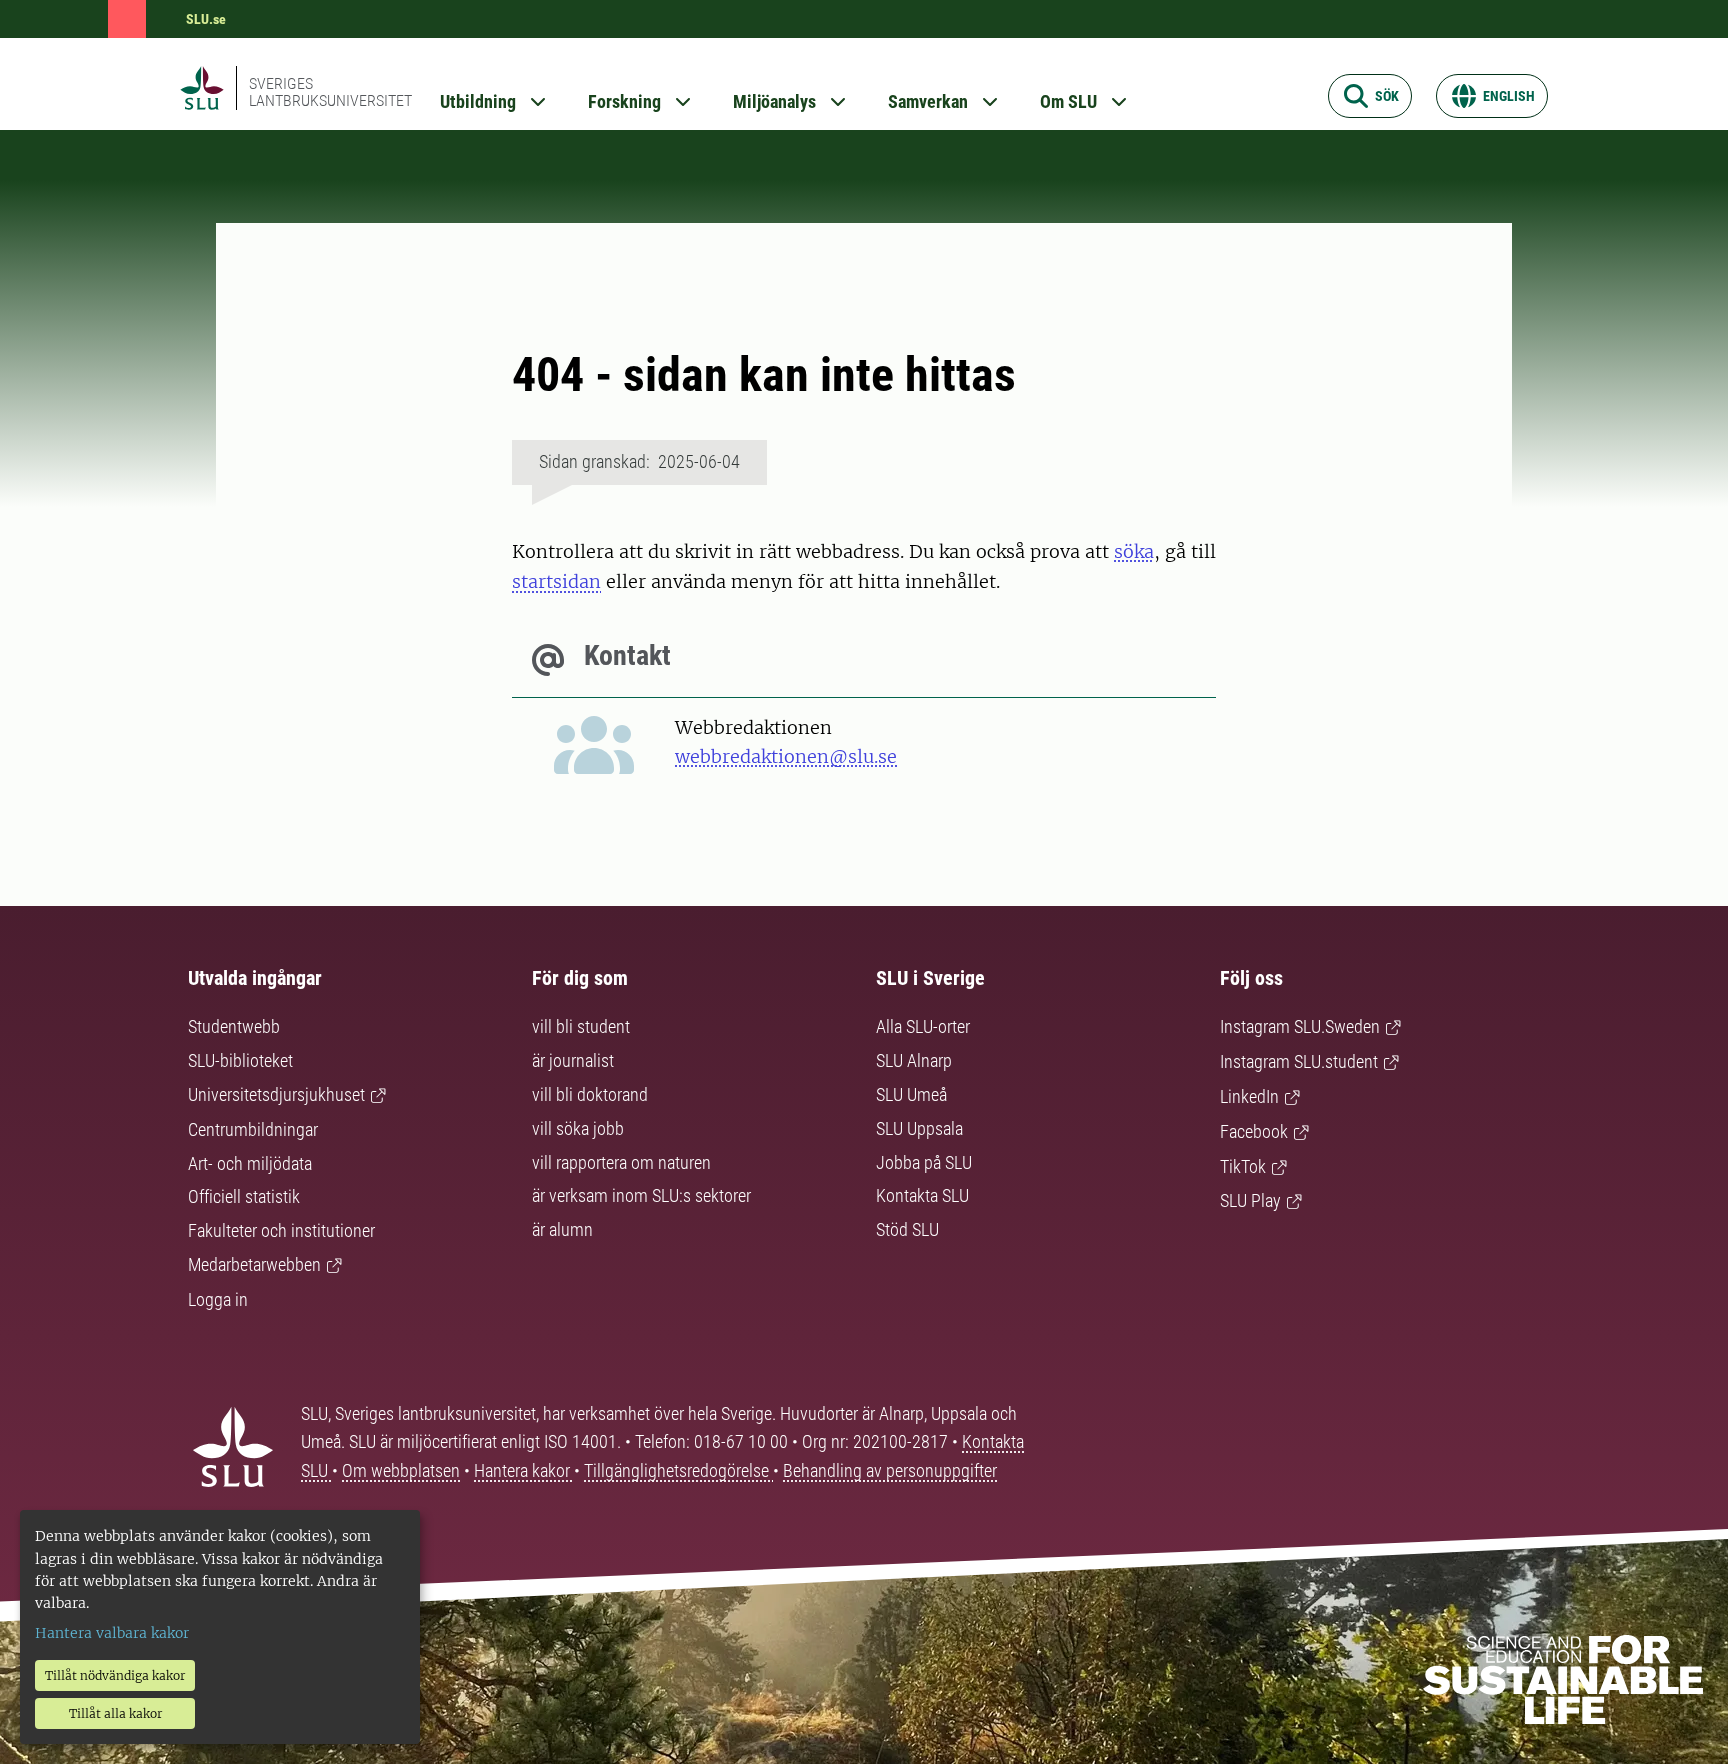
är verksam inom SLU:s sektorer (641, 1195)
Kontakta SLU (922, 1195)
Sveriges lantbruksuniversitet (330, 92)
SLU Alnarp (914, 1060)
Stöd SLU (907, 1229)
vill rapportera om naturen (621, 1162)
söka (1134, 551)
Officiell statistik (244, 1196)
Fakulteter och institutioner (281, 1230)
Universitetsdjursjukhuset (276, 1094)
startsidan (556, 581)
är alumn (562, 1229)
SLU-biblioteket (240, 1060)
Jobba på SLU (924, 1162)
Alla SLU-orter (923, 1026)
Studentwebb (234, 1026)
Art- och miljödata (250, 1163)
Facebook (1254, 1131)
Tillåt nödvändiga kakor (115, 1675)
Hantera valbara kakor (112, 1633)
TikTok (1243, 1166)
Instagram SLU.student (1299, 1061)
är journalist (573, 1060)
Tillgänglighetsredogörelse (678, 1470)
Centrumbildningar (253, 1129)
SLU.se (206, 19)
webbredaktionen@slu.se (786, 756)
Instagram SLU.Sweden (1300, 1026)
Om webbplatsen (401, 1470)
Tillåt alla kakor (115, 1713)
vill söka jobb (578, 1128)
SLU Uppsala (919, 1128)
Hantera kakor (524, 1470)
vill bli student (581, 1026)
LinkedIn (1249, 1096)
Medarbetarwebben (254, 1264)
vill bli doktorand (590, 1094)
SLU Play (1250, 1200)
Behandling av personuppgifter (890, 1470)
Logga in (218, 1299)
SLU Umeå (911, 1094)
